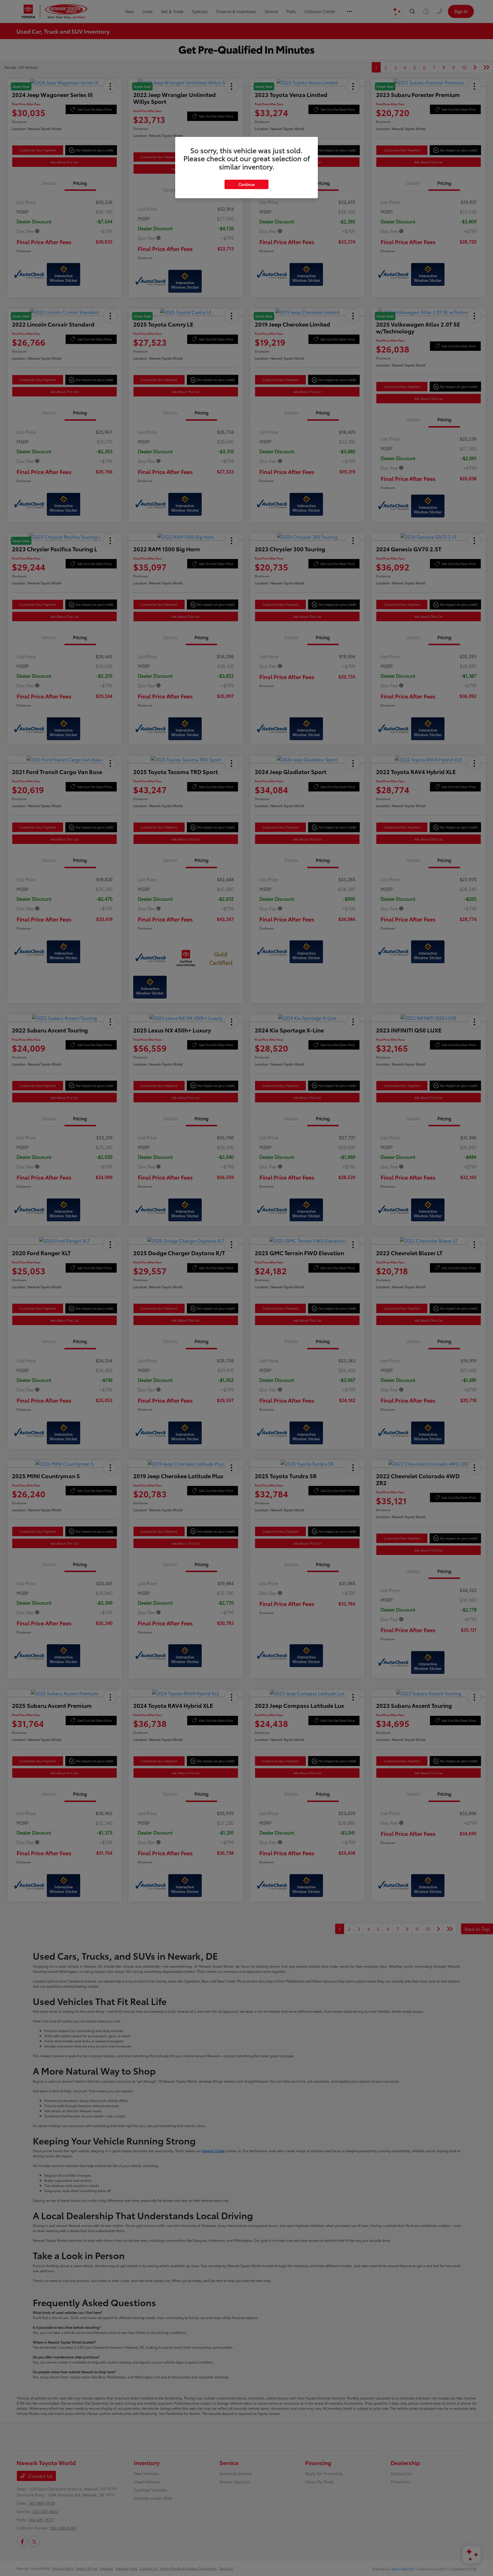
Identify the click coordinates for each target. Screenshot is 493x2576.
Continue (246, 184)
